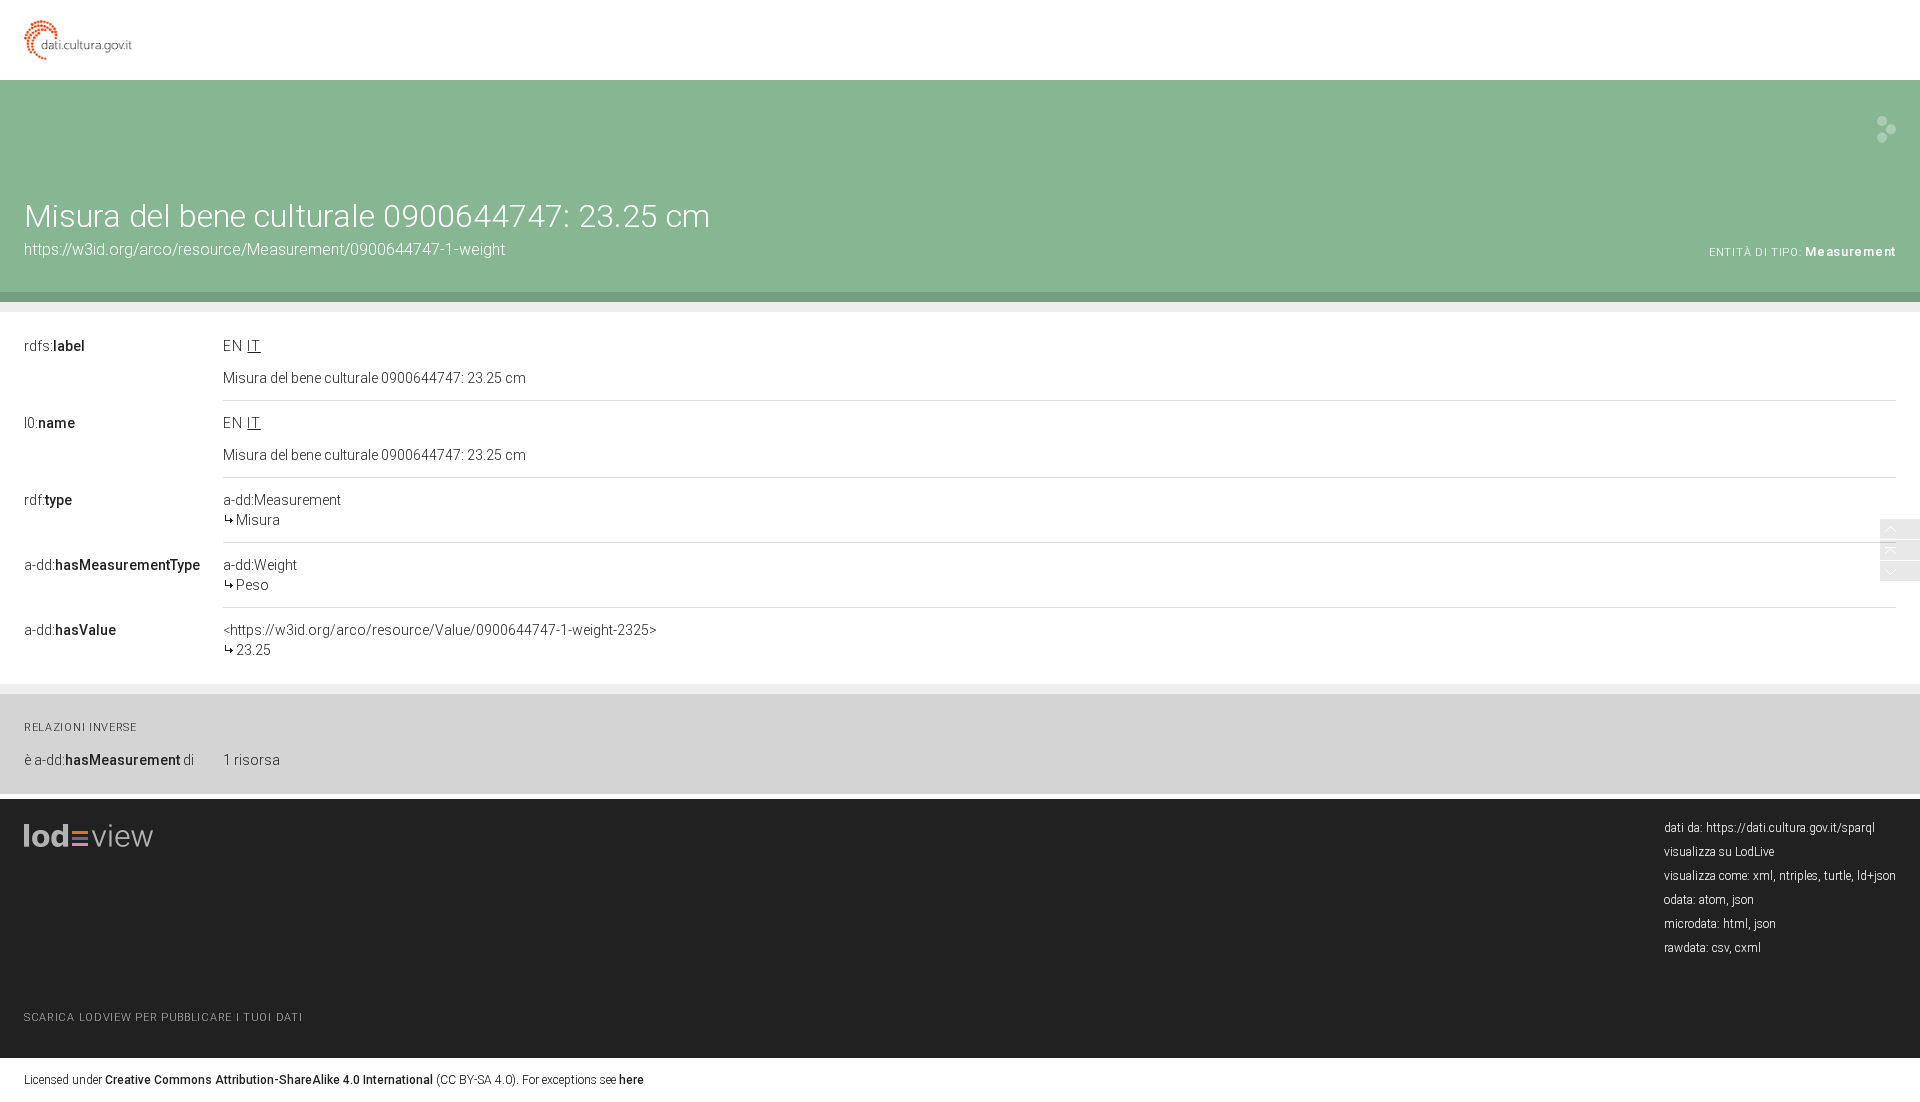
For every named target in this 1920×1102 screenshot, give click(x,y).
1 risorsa (251, 760)
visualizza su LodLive (1719, 852)
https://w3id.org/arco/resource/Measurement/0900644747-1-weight (264, 249)
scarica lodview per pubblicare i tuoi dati (163, 1017)
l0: (49, 423)
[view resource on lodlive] (1886, 129)
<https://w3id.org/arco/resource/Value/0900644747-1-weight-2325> (440, 640)
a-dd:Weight (260, 575)
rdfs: (54, 346)
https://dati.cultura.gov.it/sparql (1790, 828)
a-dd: (112, 565)
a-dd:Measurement (282, 510)
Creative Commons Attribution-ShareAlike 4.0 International (269, 1080)
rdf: (48, 500)
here (631, 1080)
